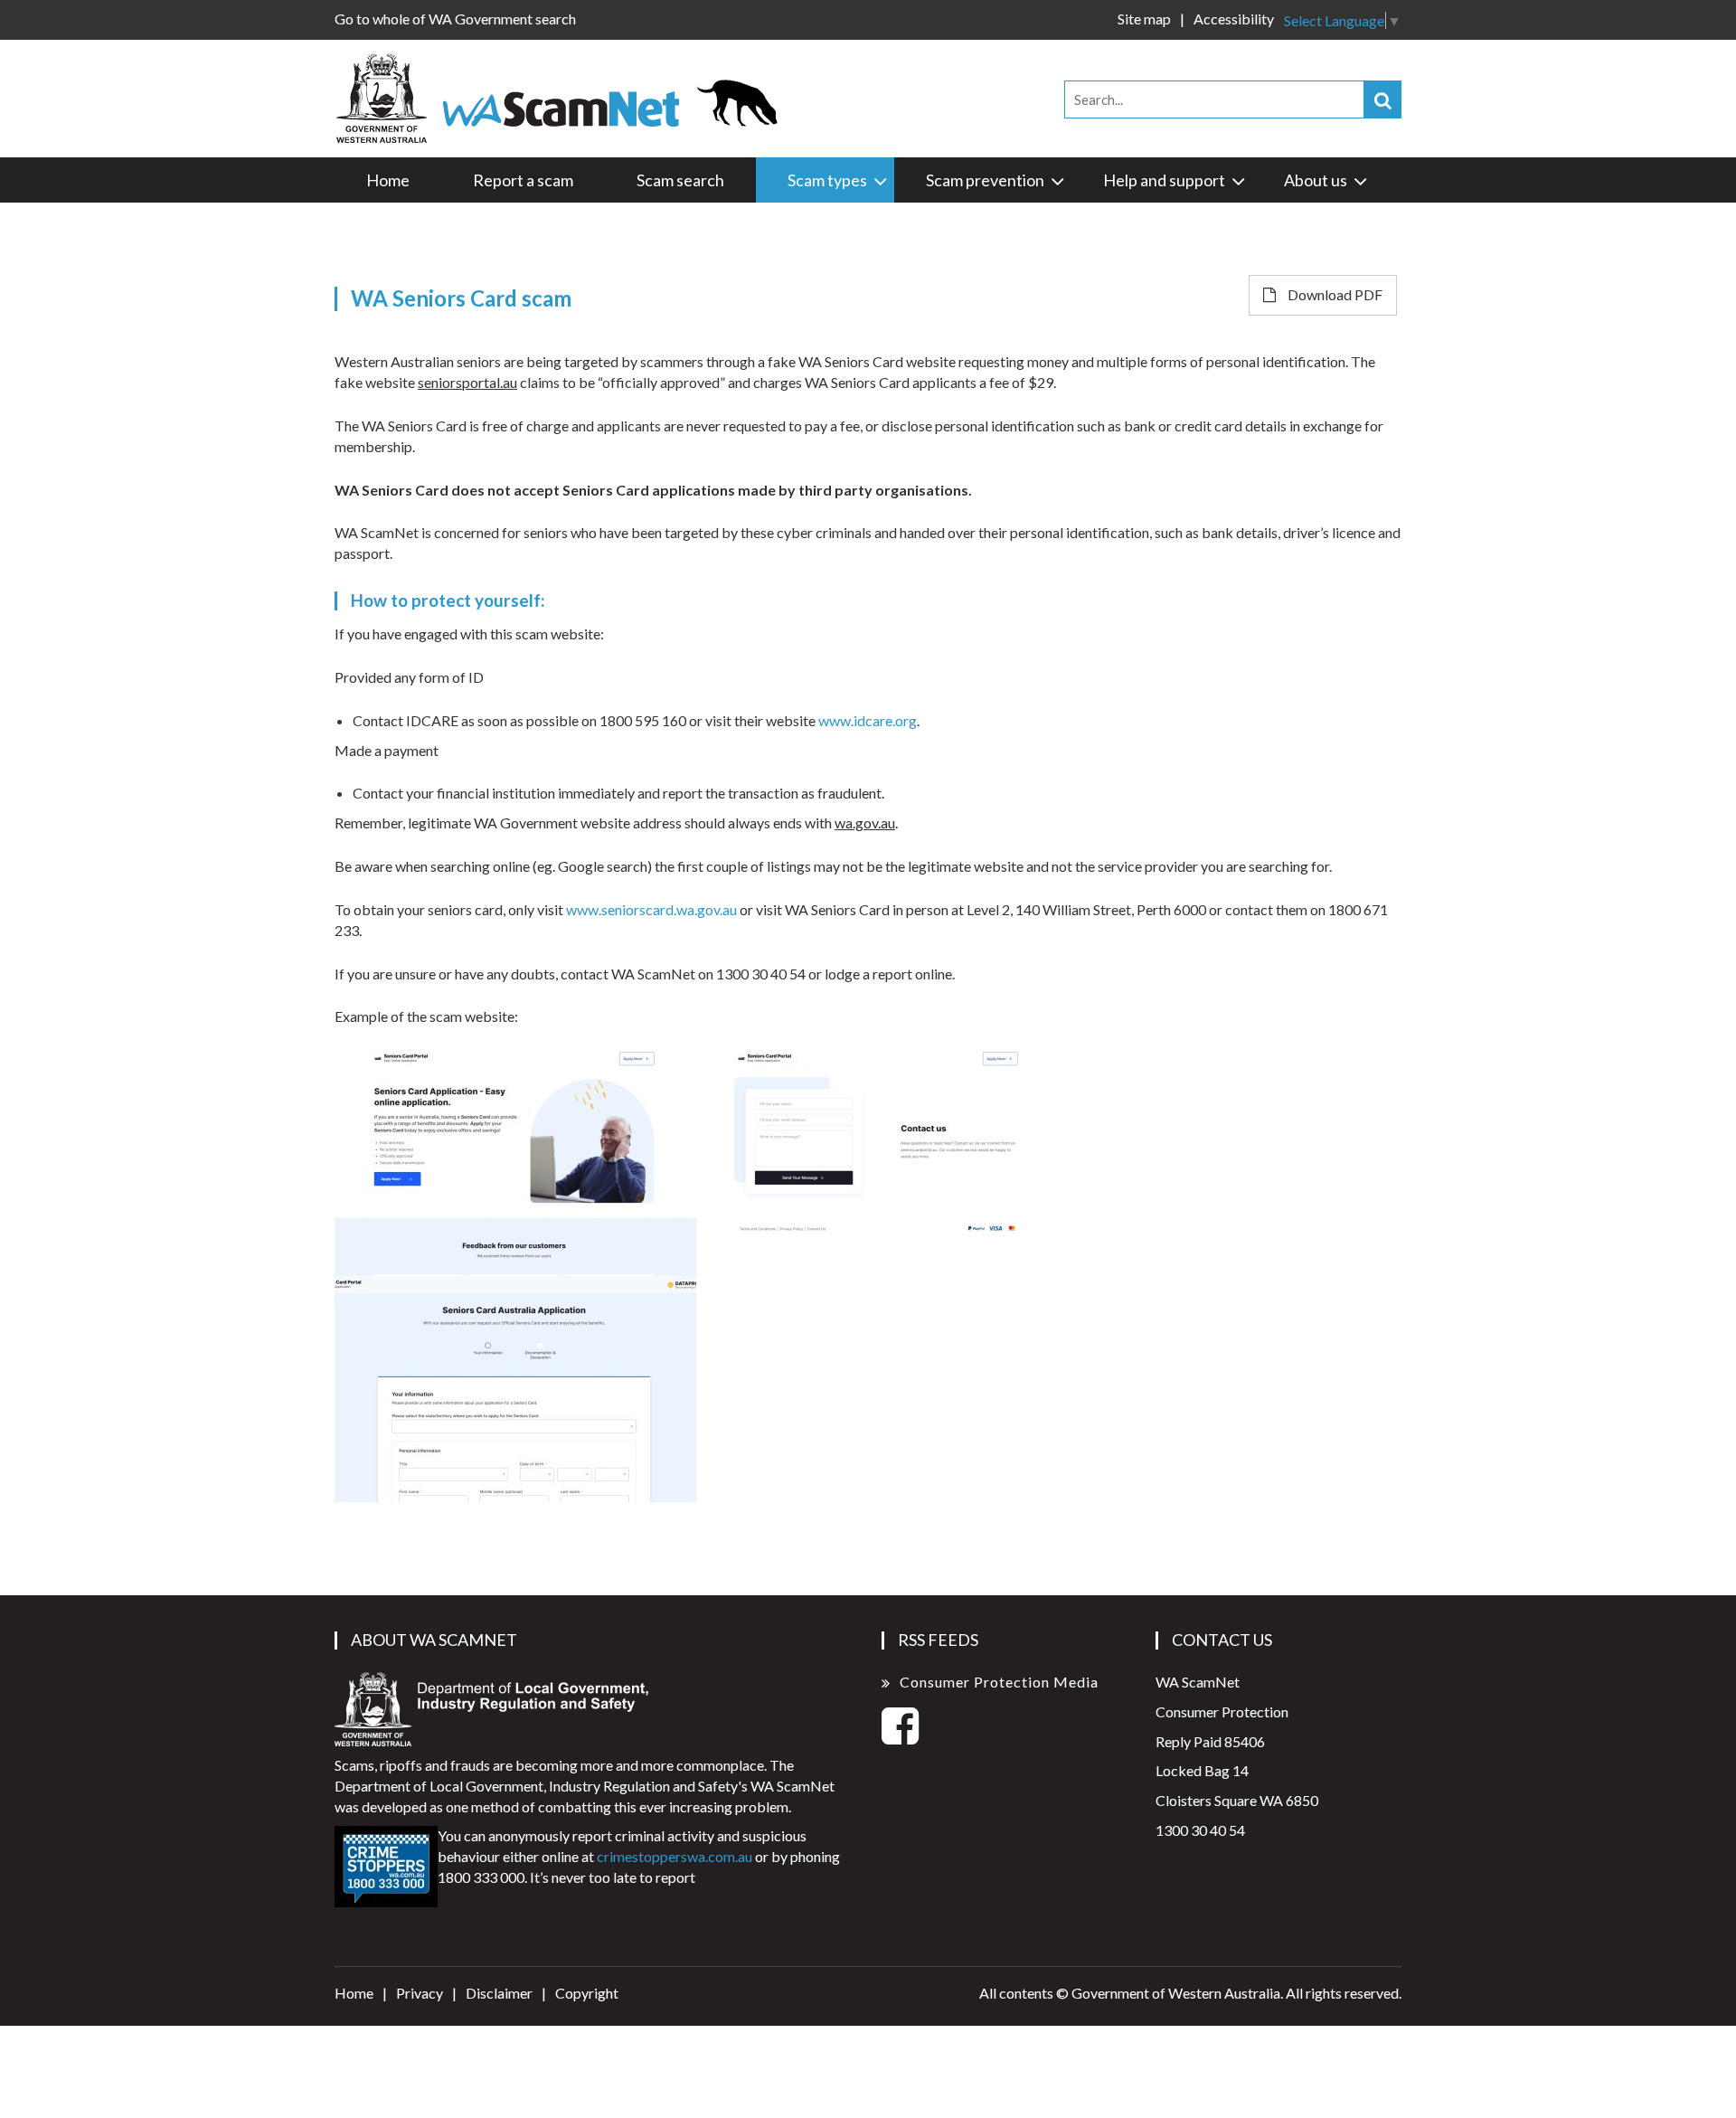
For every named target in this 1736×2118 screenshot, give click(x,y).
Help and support (1164, 180)
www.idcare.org (868, 720)
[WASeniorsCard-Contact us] (877, 1163)
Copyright (587, 1993)
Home (388, 180)
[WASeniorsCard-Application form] (515, 1389)
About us (1316, 180)
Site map (1144, 19)
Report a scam (523, 180)
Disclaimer (499, 1993)
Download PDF (1334, 294)
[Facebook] (900, 1736)
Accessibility (1234, 19)
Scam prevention (985, 180)
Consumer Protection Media (999, 1682)
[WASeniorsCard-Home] (515, 1163)
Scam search (680, 180)
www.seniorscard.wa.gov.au (651, 909)
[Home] (565, 96)
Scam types (827, 180)
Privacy (420, 1993)
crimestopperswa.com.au (675, 1856)
